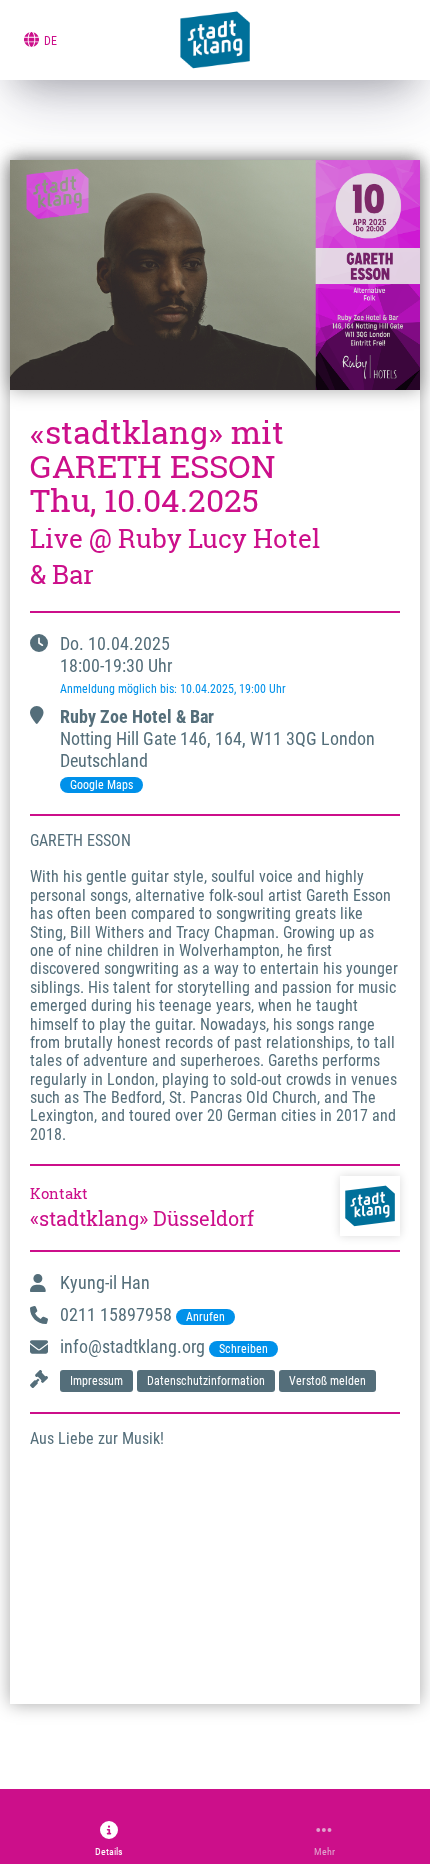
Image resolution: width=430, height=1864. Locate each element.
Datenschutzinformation (206, 1381)
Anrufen (205, 1317)
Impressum (96, 1381)
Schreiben (243, 1349)
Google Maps (101, 785)
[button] (109, 1839)
